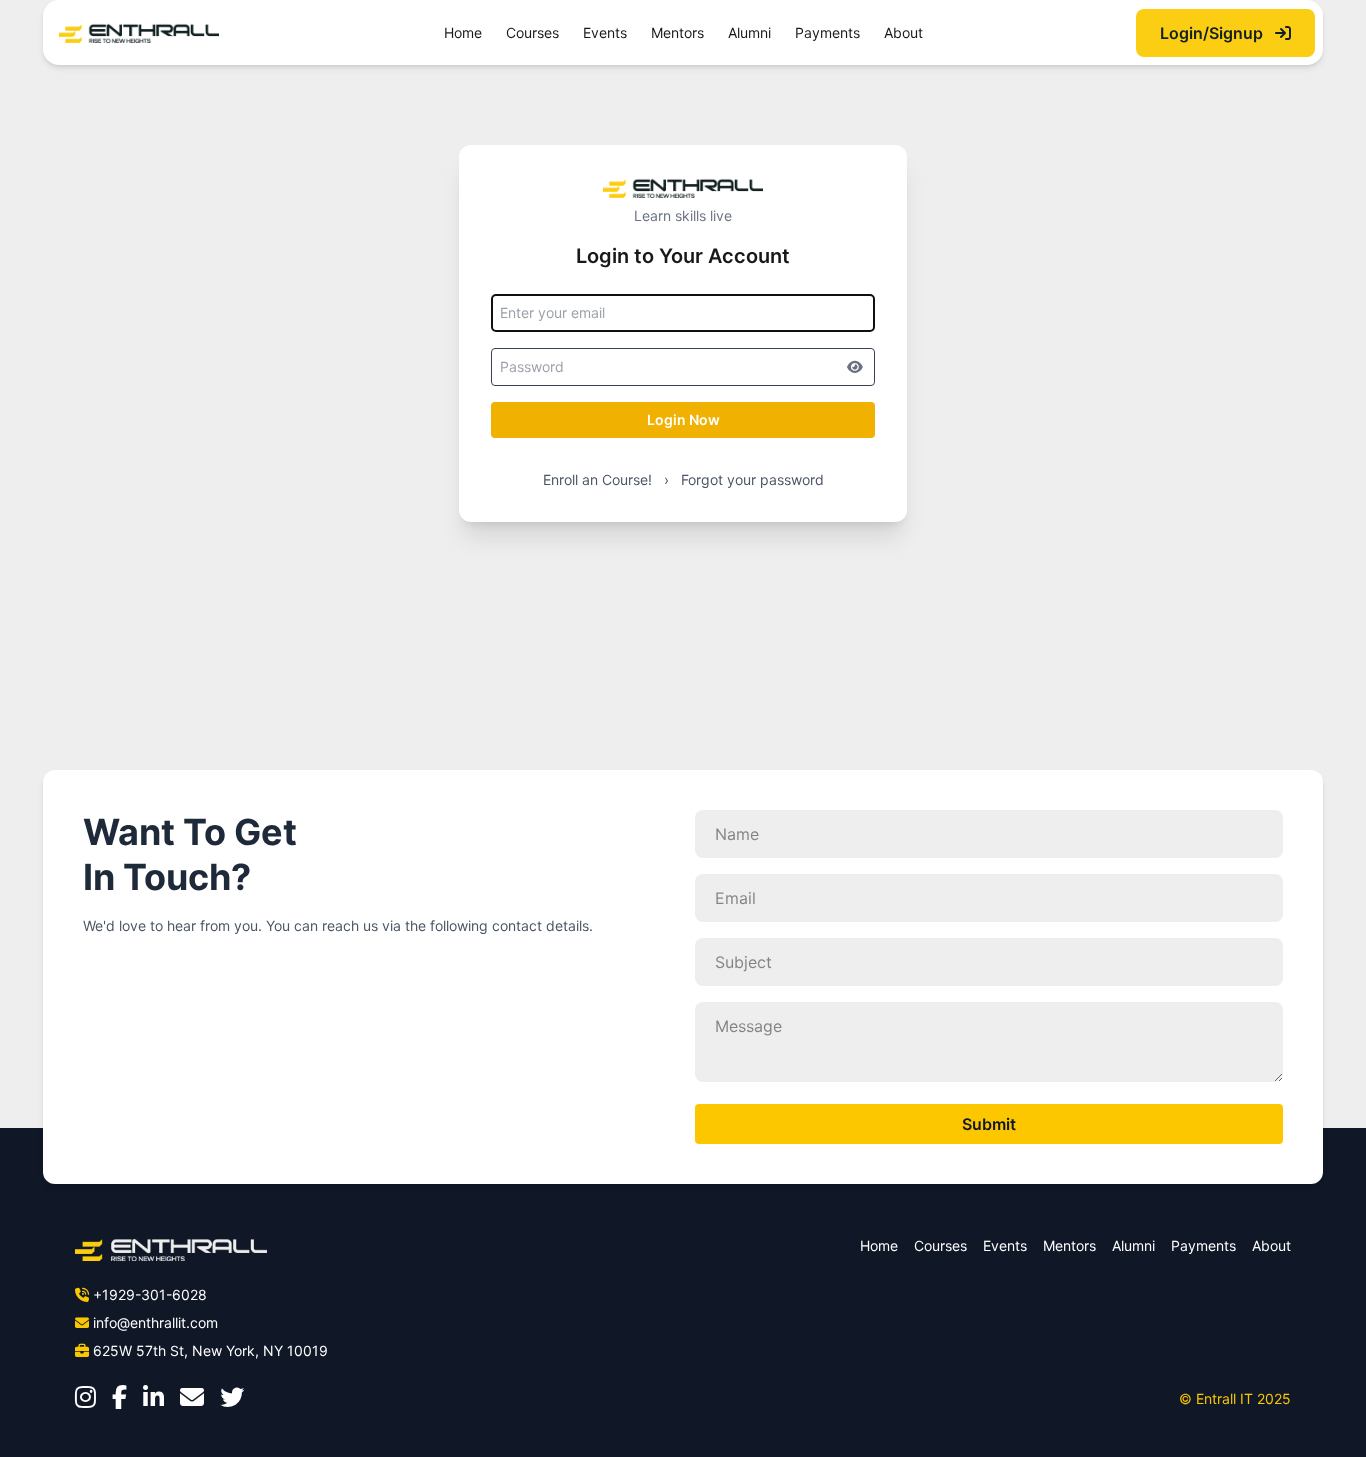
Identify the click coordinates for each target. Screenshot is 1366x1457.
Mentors (677, 32)
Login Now (683, 419)
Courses (532, 32)
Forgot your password (752, 479)
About (903, 32)
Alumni (749, 32)
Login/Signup (1213, 33)
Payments (827, 32)
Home (463, 32)
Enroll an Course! (597, 479)
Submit (989, 1124)
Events (605, 32)
